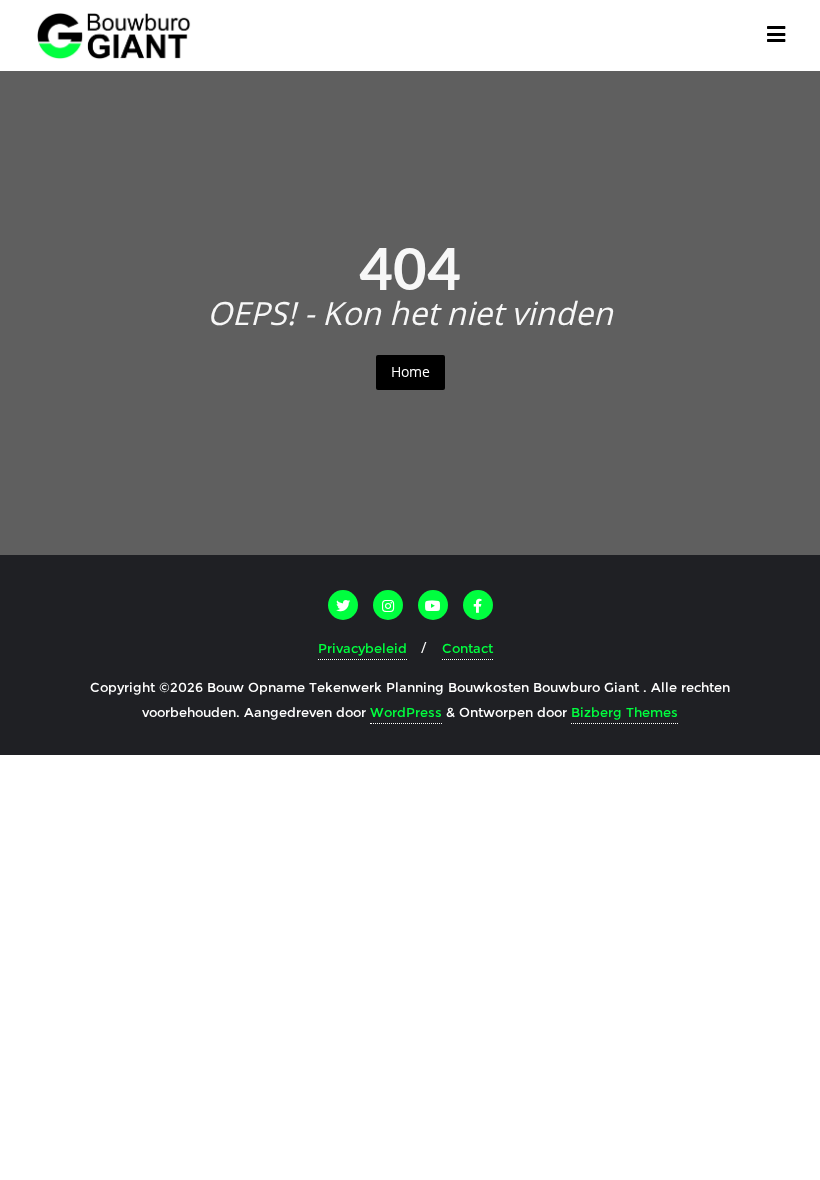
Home (410, 371)
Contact (467, 648)
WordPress (406, 712)
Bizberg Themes (624, 712)
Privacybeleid (362, 648)
